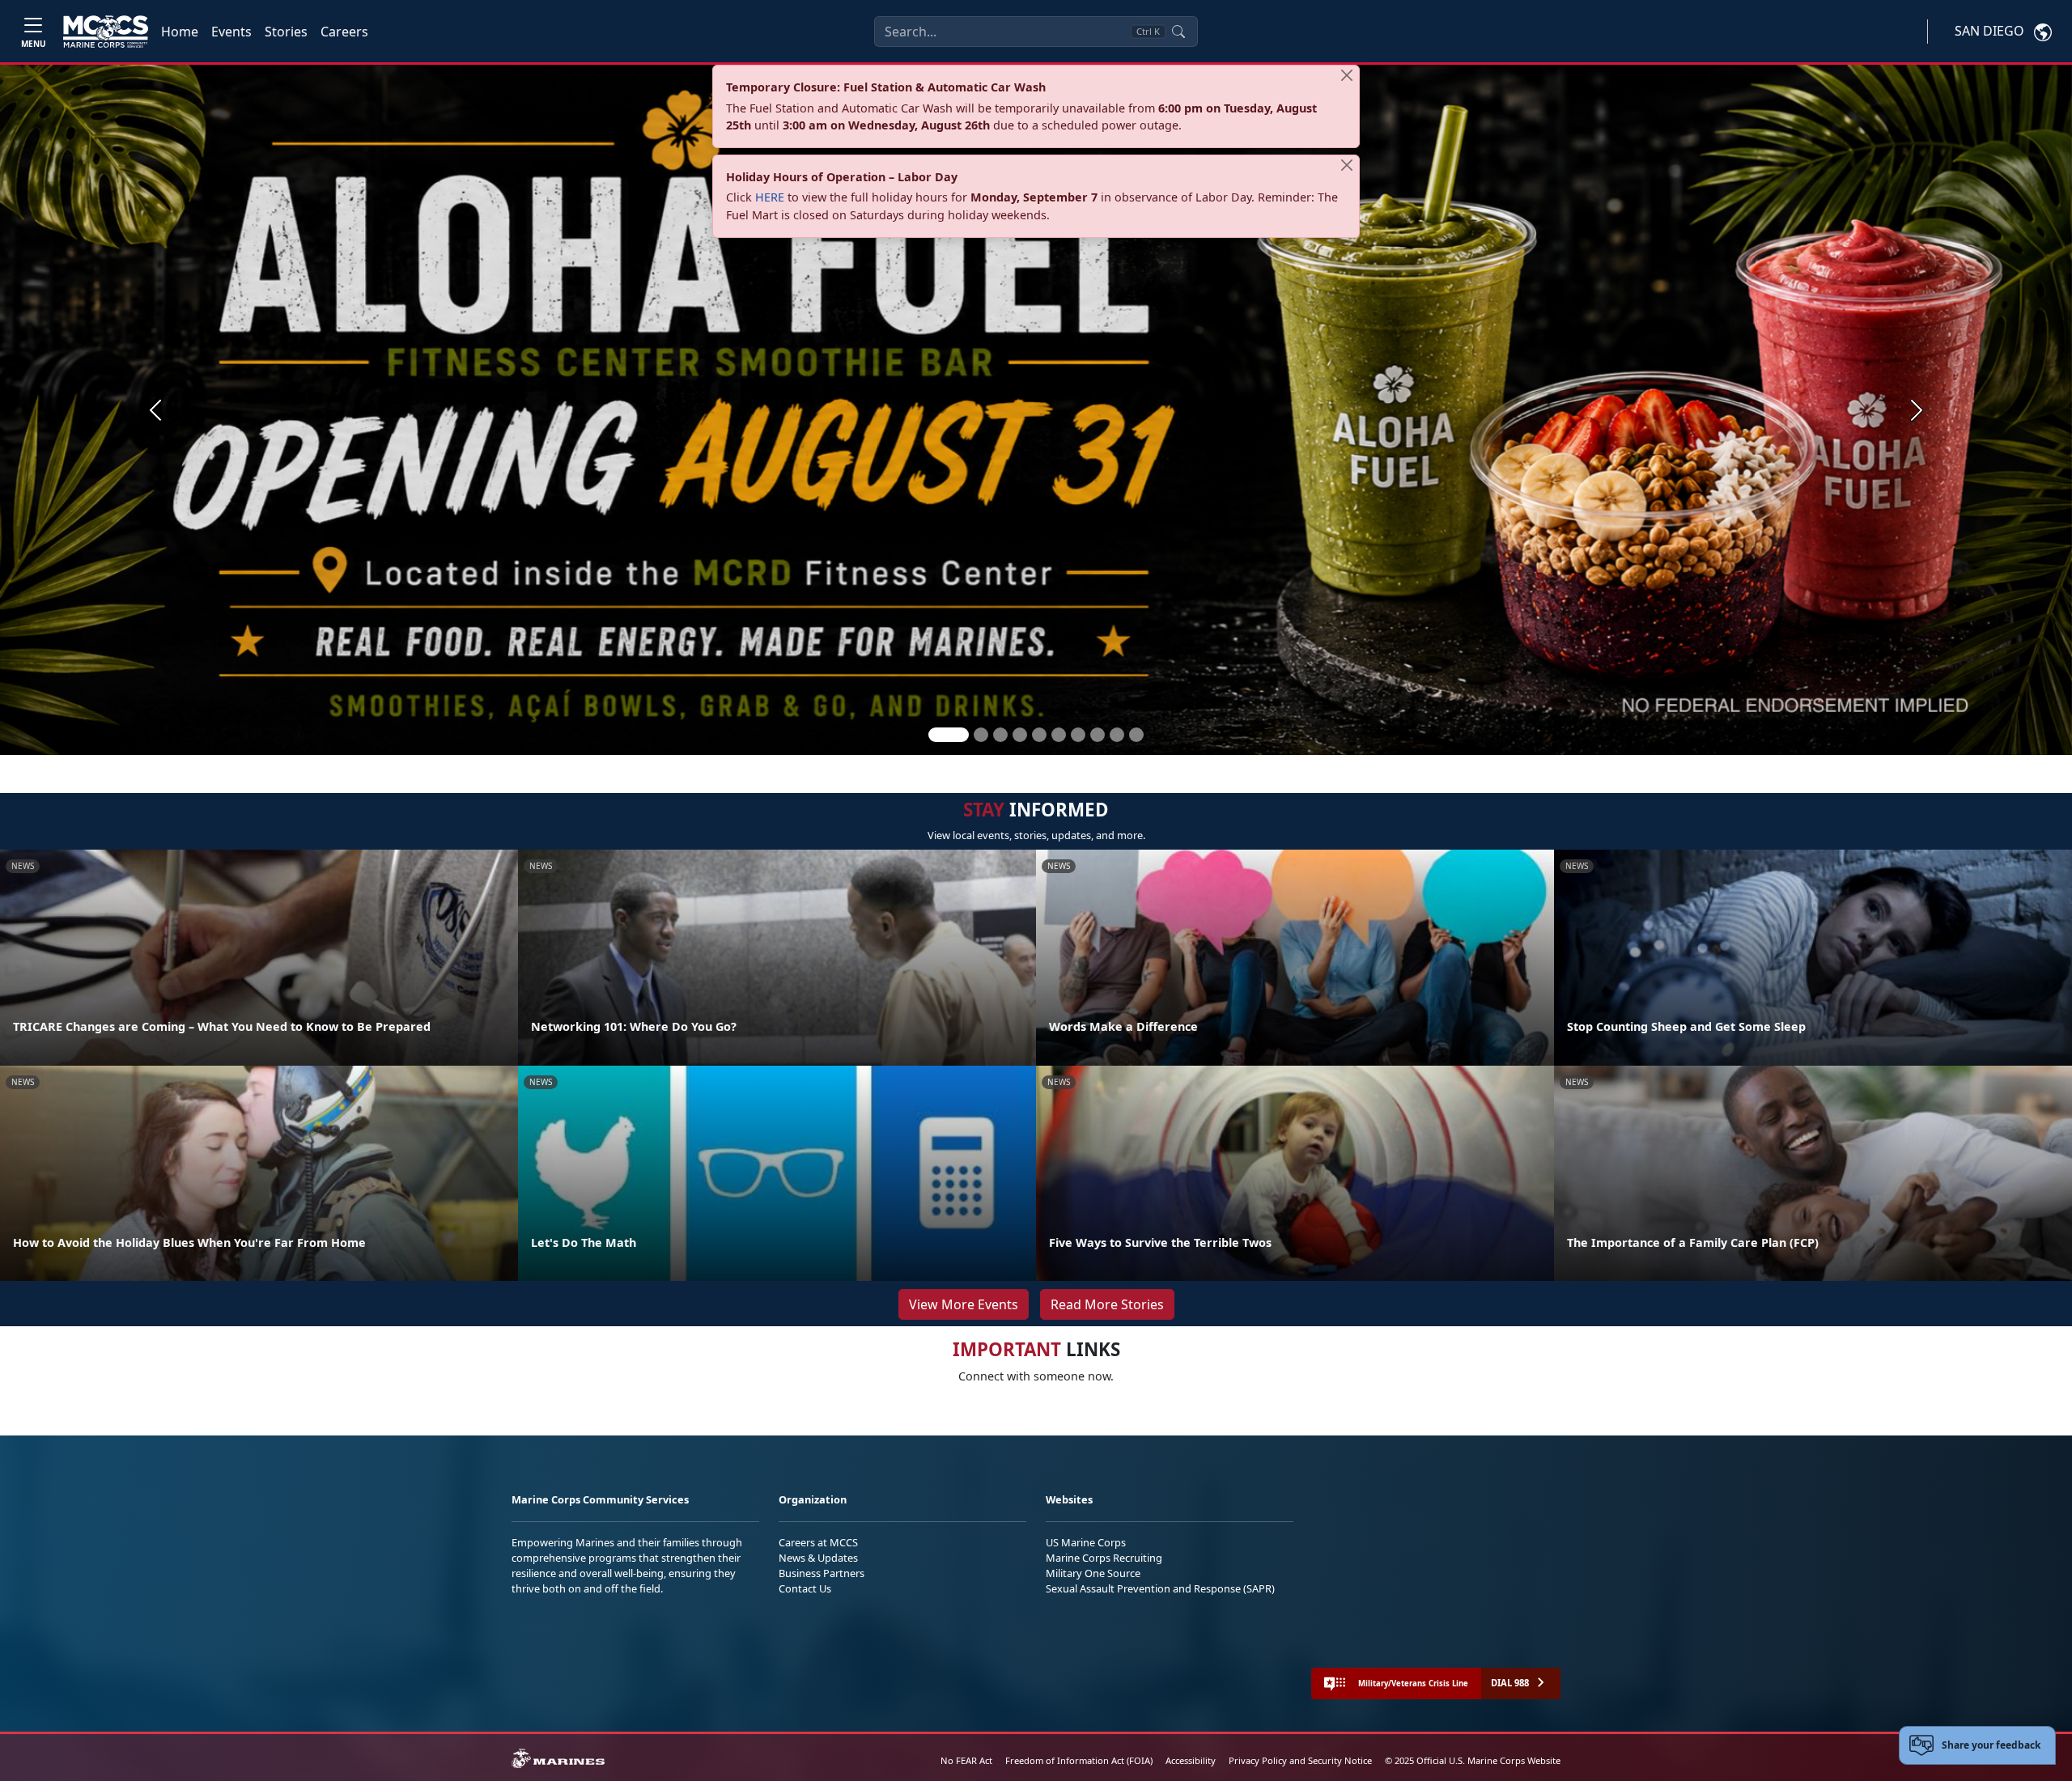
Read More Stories (1107, 1304)
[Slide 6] (1059, 735)
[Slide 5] (1039, 735)
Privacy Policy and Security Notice (1300, 1760)
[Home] (106, 32)
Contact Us (805, 1588)
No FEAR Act (966, 1760)
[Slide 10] (1136, 735)
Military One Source (1093, 1573)
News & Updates (818, 1558)
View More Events (964, 1304)
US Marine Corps (1086, 1542)
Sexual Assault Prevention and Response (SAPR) (1160, 1588)
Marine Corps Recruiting (1104, 1558)
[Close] (1347, 75)
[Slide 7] (1078, 735)
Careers (344, 32)
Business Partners (822, 1573)
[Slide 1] (949, 735)
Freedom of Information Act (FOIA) (1079, 1760)
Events (231, 32)
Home (180, 32)
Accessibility (1191, 1760)
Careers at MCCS (818, 1542)
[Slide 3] (1000, 735)
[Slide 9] (1117, 735)
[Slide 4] (1020, 735)
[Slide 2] (981, 735)
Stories (286, 32)
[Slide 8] (1098, 735)
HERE (770, 197)
